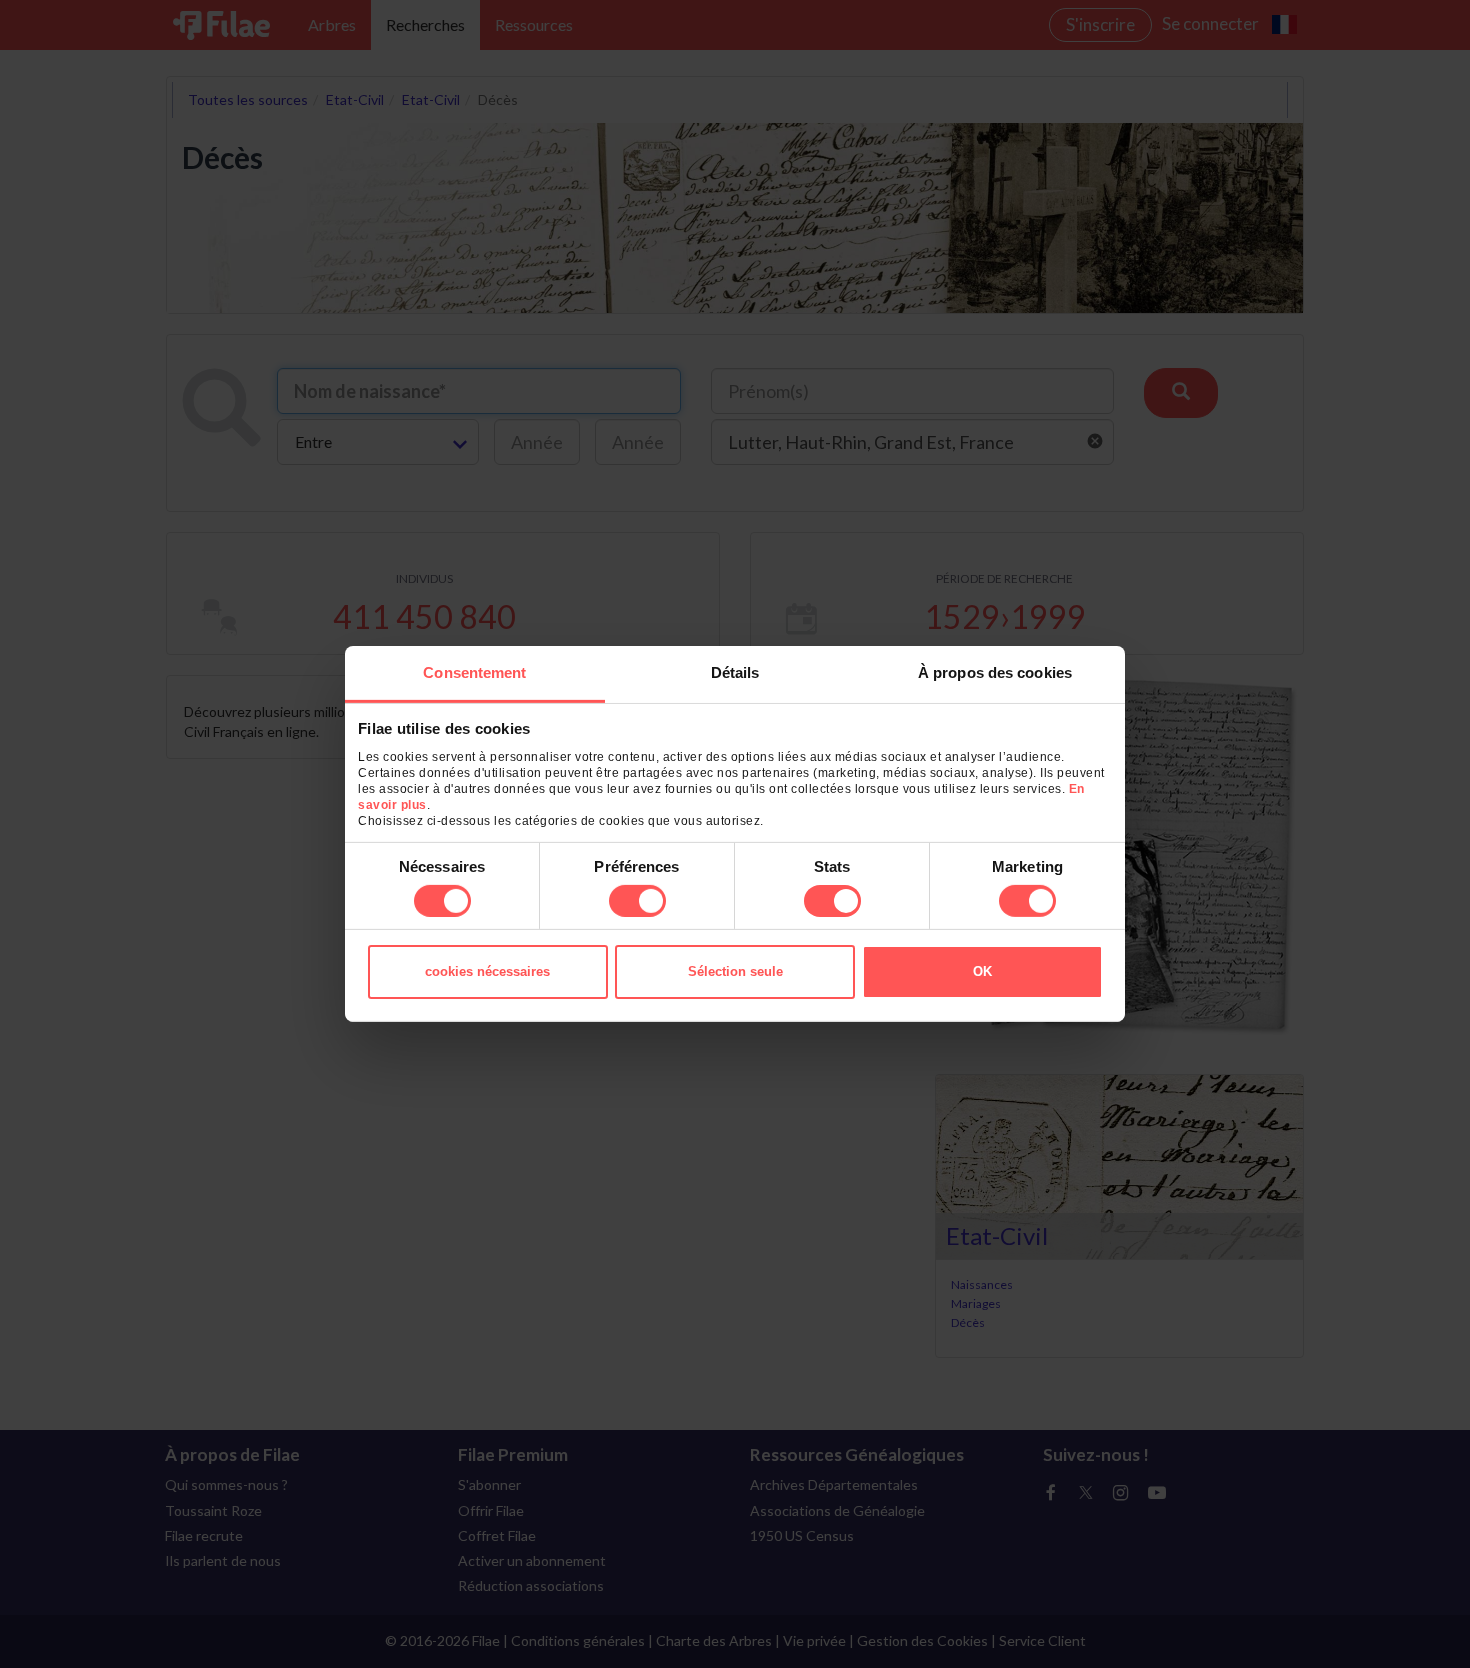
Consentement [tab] (474, 672)
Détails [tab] (735, 672)
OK (982, 971)
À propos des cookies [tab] (995, 672)
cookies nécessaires (487, 971)
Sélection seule (735, 971)
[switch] (637, 901)
